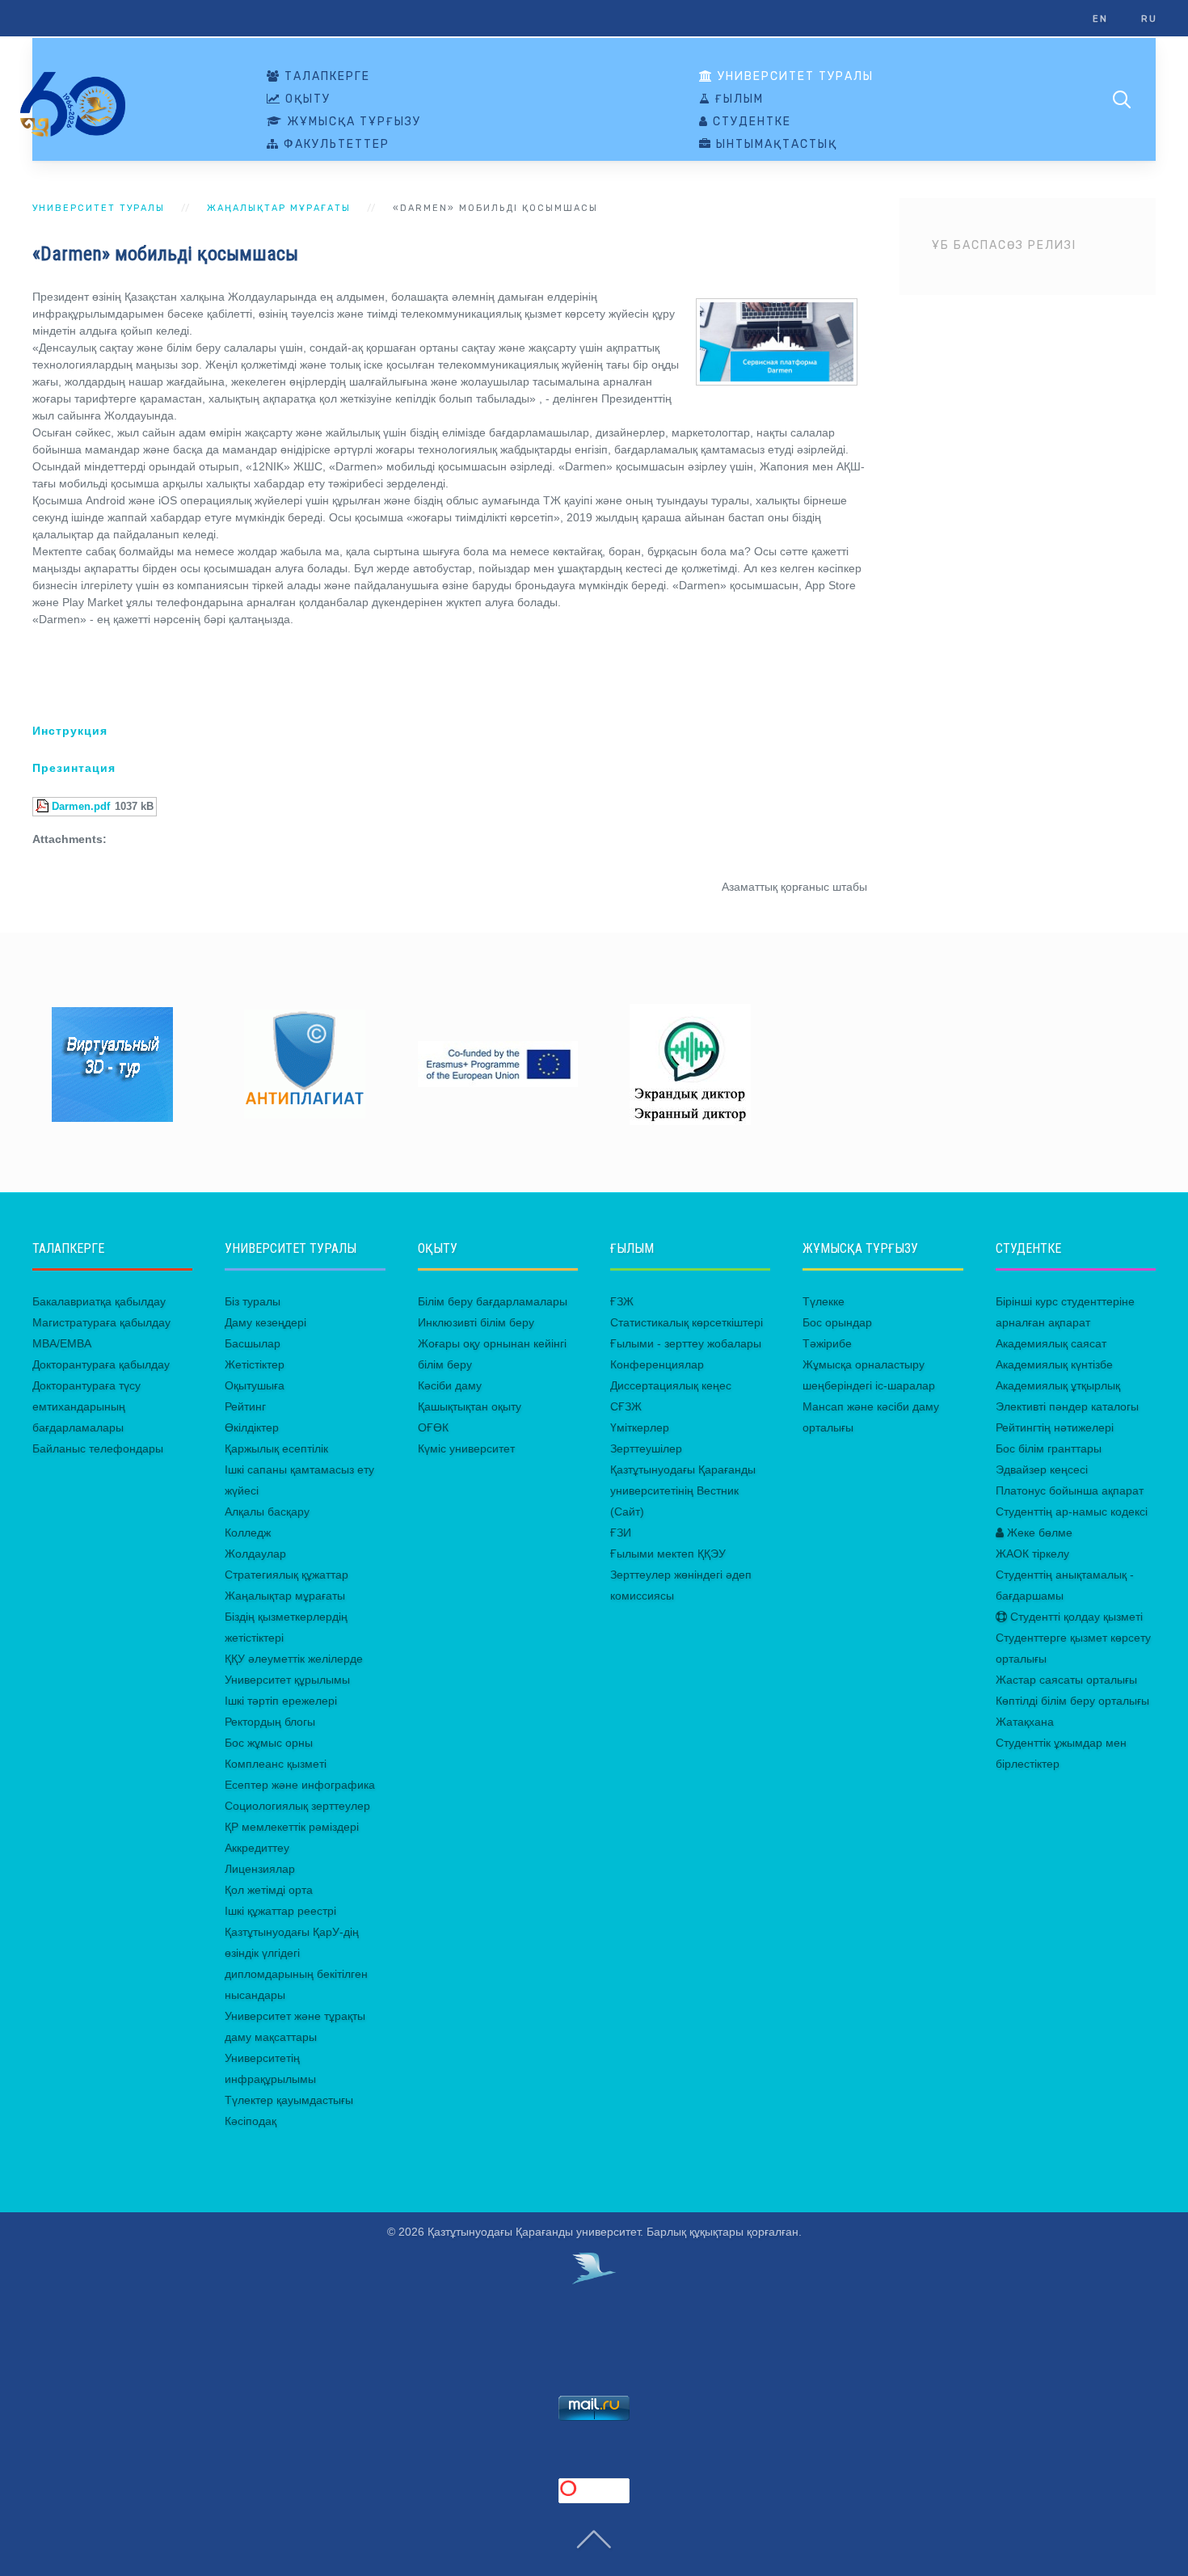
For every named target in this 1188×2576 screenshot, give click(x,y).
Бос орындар (837, 1322)
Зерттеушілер (646, 1448)
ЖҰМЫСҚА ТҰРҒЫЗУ (352, 122)
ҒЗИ (621, 1533)
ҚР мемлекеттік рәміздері (292, 1827)
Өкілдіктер (252, 1427)
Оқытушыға (255, 1385)
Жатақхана (1025, 1722)
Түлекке (824, 1301)
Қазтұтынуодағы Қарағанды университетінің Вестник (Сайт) (683, 1490)
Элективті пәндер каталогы (1067, 1406)
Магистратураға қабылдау (101, 1322)
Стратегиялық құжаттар (286, 1575)
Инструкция (70, 731)
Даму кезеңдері (265, 1322)
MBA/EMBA (62, 1343)
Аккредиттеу (257, 1848)
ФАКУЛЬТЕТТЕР (335, 145)
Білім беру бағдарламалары (493, 1301)
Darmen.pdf (81, 807)
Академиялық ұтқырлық (1058, 1385)
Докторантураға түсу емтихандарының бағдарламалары (86, 1406)
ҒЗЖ (622, 1301)
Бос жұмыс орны (269, 1743)
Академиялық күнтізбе (1054, 1364)
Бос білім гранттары (1049, 1448)
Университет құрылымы (287, 1680)
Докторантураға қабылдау (101, 1364)
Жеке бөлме (1038, 1533)
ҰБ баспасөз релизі (1004, 245)
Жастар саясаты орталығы (1066, 1680)
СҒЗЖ (626, 1406)
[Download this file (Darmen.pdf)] (44, 807)
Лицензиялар (260, 1869)
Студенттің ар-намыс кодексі (1072, 1511)
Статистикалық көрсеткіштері (687, 1322)
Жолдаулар (255, 1554)
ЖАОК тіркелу (1032, 1554)
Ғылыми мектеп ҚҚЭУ (668, 1554)
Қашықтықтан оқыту (470, 1406)
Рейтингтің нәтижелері (1055, 1427)
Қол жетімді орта (269, 1890)
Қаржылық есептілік (276, 1448)
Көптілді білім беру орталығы (1072, 1701)
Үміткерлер (640, 1427)
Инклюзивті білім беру (476, 1322)
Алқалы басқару (267, 1511)
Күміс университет (466, 1448)
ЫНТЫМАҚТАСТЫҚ (775, 145)
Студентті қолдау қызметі (1075, 1617)
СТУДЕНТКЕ (750, 122)
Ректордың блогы (270, 1722)
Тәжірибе (827, 1343)
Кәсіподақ (251, 2121)
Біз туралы (253, 1301)
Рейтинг (245, 1406)
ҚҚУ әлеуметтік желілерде (294, 1659)
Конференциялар (657, 1364)
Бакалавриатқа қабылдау (99, 1301)
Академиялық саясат (1051, 1343)
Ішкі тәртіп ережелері (281, 1701)
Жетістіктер (255, 1364)
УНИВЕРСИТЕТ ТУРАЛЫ (794, 77)
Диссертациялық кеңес (671, 1385)
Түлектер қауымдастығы (289, 2100)
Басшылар (253, 1343)
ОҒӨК (433, 1427)
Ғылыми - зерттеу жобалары (686, 1343)
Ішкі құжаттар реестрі (280, 1911)
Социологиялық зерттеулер (297, 1806)
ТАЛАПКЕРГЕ (325, 77)
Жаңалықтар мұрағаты (279, 208)
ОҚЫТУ (306, 99)
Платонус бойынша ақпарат (1070, 1490)
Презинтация (74, 768)
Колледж (248, 1533)
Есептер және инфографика (300, 1785)
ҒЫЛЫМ (737, 99)
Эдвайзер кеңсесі (1042, 1469)
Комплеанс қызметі (276, 1764)
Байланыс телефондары (98, 1448)
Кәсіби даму (450, 1385)
